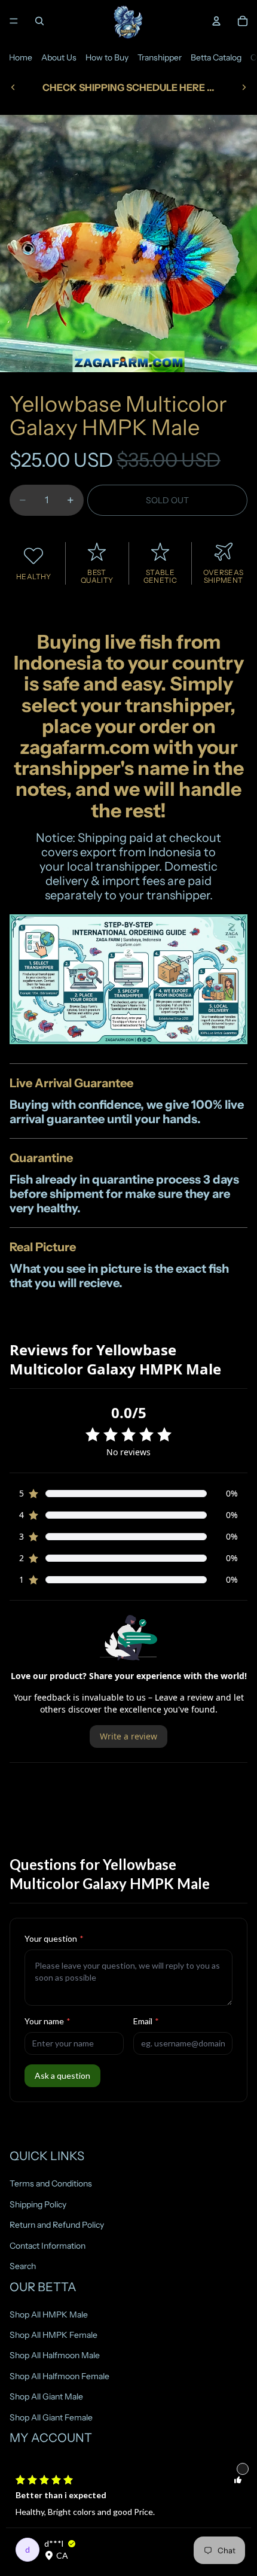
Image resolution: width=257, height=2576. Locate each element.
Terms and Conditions (51, 2183)
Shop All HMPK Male (49, 2314)
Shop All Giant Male (46, 2396)
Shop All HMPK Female (53, 2335)
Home (21, 57)
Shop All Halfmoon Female (59, 2376)
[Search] (39, 21)
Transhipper (160, 57)
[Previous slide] (13, 87)
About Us (59, 57)
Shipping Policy (38, 2204)
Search (23, 2266)
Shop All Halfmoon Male (55, 2355)
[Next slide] (244, 87)
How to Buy (107, 57)
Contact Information (48, 2245)
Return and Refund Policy (57, 2225)
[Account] (216, 21)
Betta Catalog (216, 57)
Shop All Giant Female (51, 2417)
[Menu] (14, 21)
